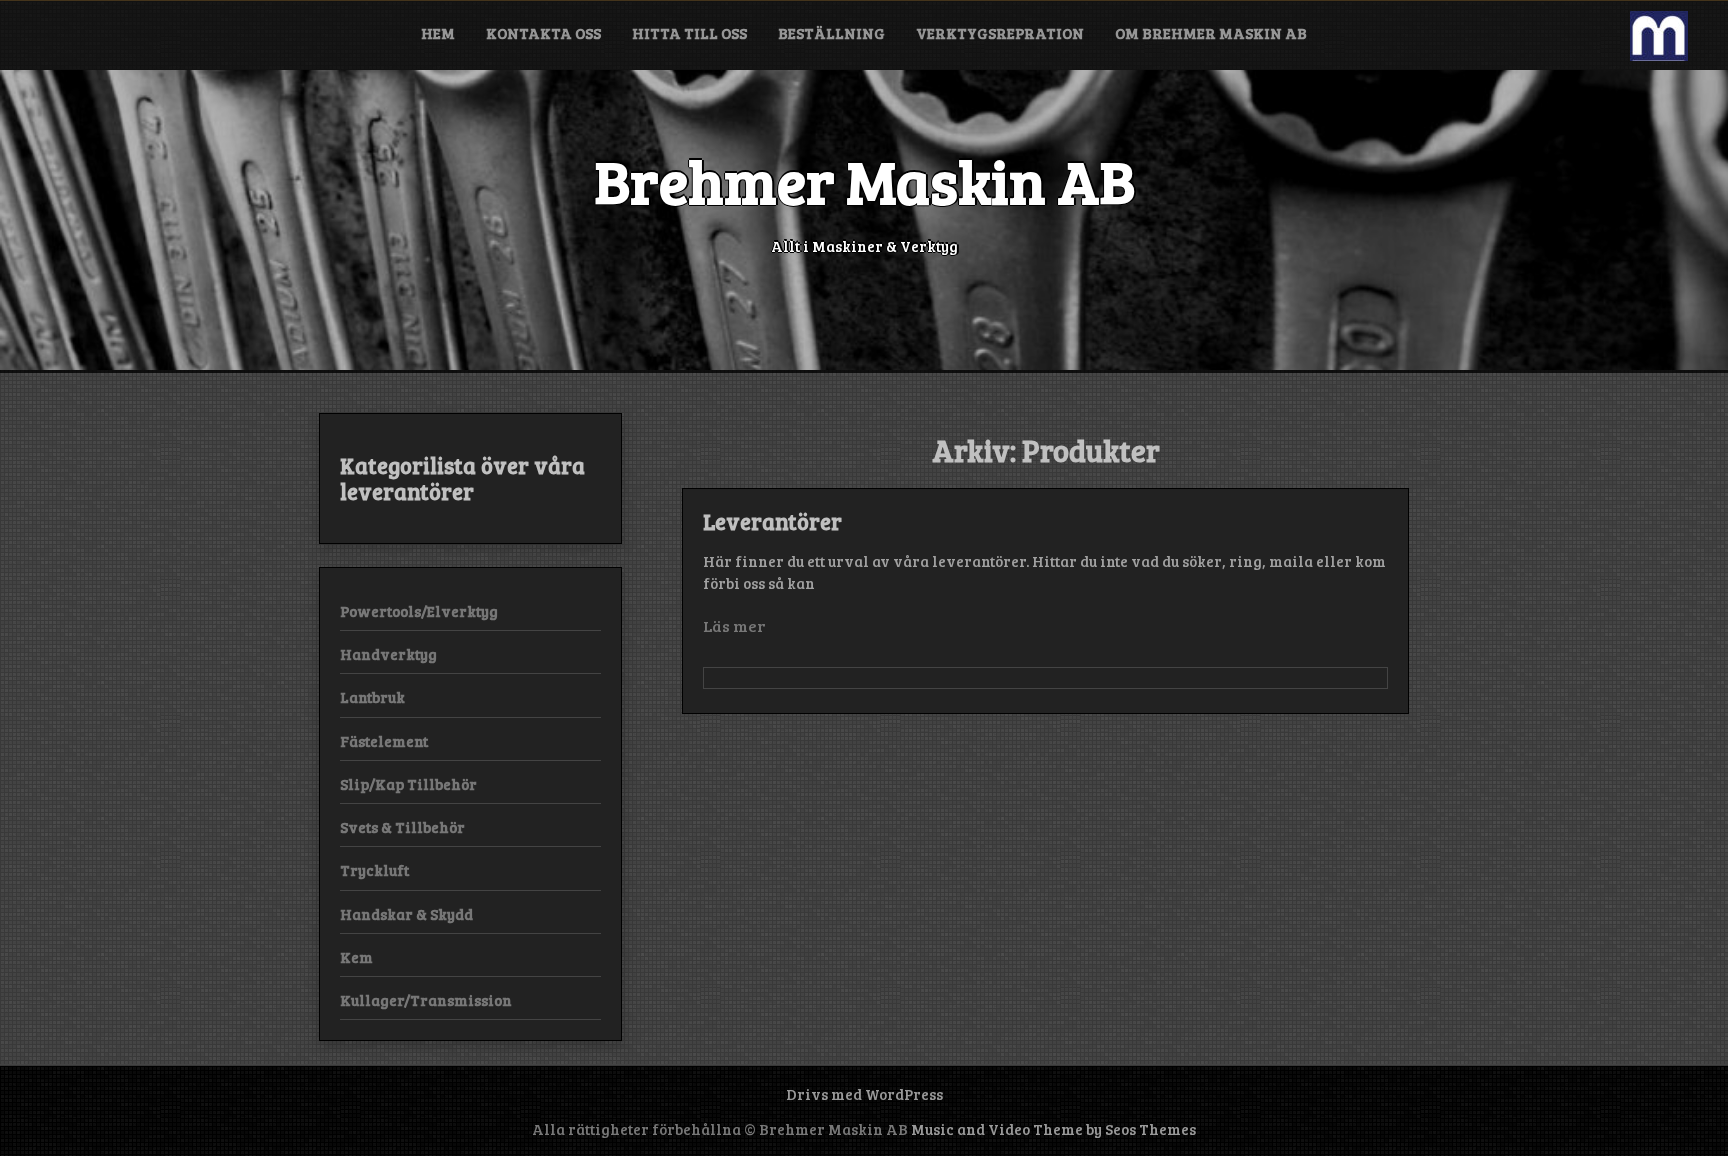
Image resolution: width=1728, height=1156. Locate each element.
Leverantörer (772, 521)
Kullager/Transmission (426, 1000)
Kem (356, 957)
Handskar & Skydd (406, 914)
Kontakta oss (543, 33)
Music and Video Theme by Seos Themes (1053, 1129)
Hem (438, 33)
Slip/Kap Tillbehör (408, 784)
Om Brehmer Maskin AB (1211, 33)
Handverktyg (388, 654)
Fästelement (384, 741)
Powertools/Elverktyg (419, 611)
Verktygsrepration (1000, 33)
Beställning (831, 33)
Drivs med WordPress (864, 1094)
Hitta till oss (689, 33)
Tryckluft (374, 870)
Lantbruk (372, 697)
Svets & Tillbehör (402, 827)
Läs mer (734, 625)
